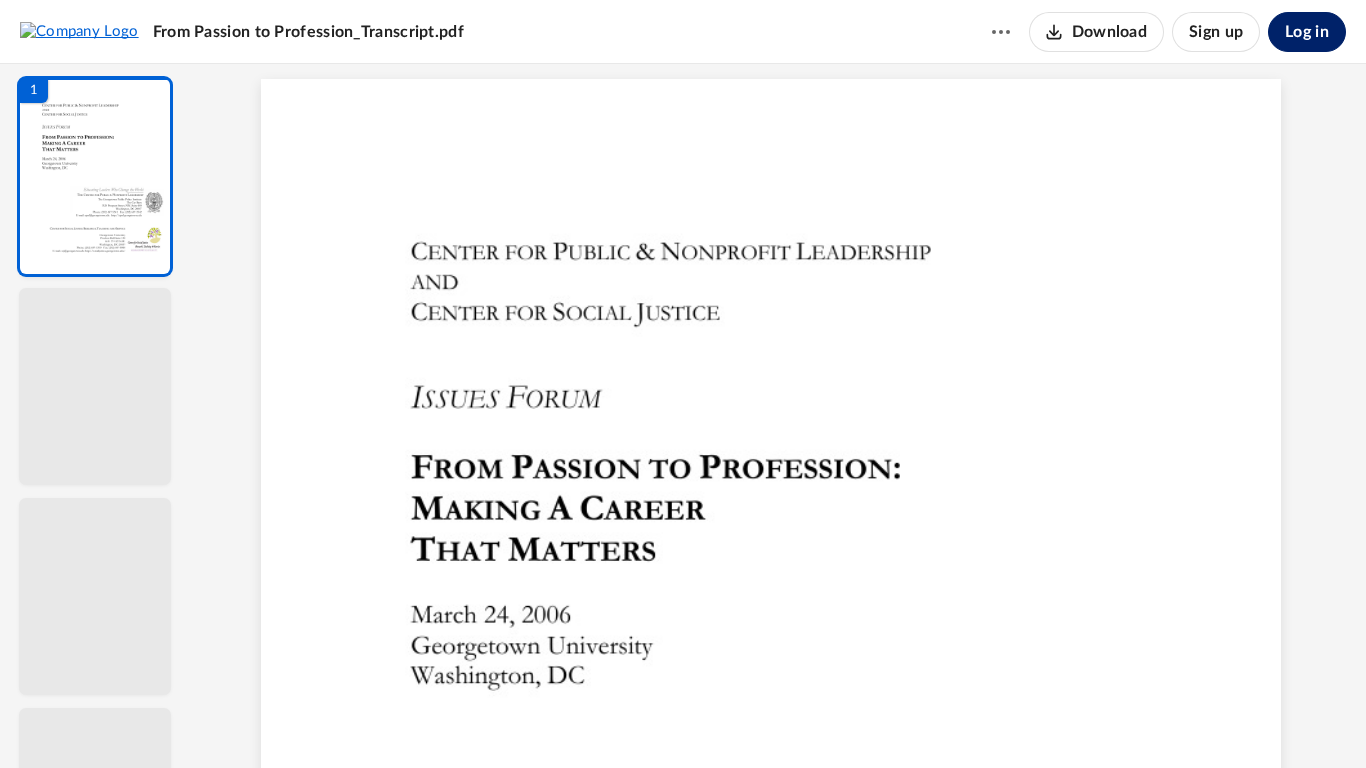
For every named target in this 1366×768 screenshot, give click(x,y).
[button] (95, 176)
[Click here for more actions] (1001, 32)
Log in (1307, 32)
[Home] (79, 31)
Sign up (1216, 32)
